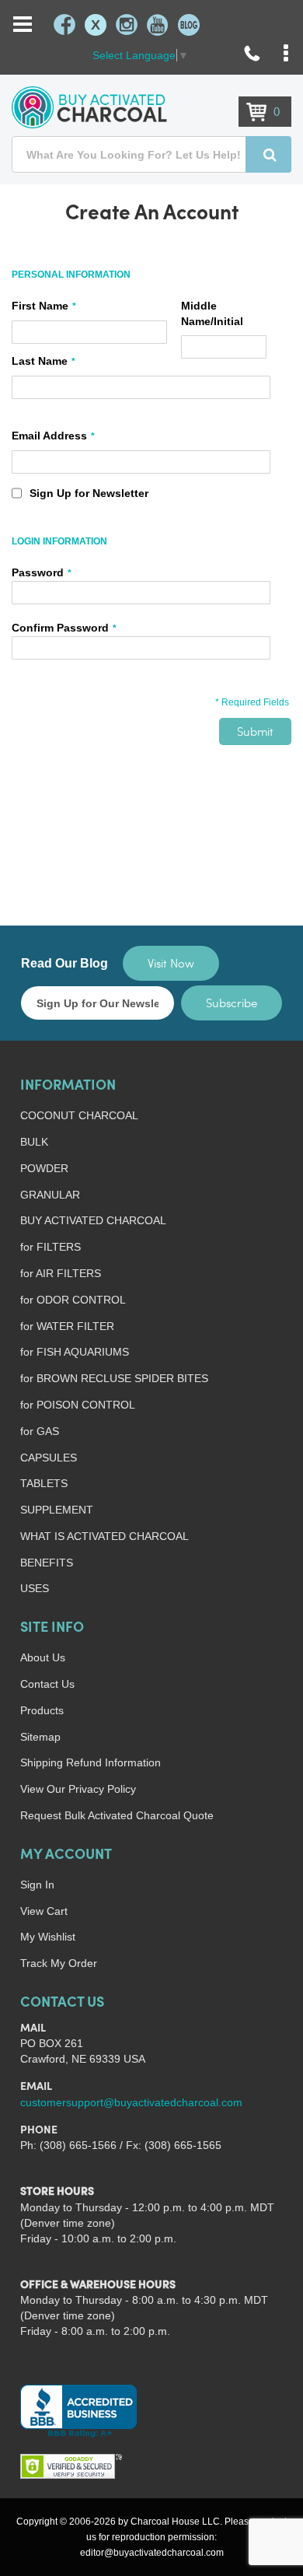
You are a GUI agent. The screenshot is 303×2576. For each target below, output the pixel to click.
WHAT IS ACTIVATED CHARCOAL (104, 1536)
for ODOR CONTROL (73, 1300)
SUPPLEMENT (57, 1510)
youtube (158, 25)
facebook (64, 25)
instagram (127, 25)
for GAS (40, 1431)
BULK (34, 1142)
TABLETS (44, 1483)
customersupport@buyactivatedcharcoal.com (131, 2102)
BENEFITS (47, 1563)
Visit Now (171, 963)
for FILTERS (50, 1247)
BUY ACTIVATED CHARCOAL (93, 1220)
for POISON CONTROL (78, 1405)
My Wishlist (48, 1937)
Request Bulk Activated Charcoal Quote (117, 1815)
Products (42, 1710)
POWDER (44, 1168)
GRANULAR (50, 1195)
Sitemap (40, 1737)
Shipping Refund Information (91, 1762)
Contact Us (47, 1684)
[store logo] (89, 107)
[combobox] (151, 154)
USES (35, 1588)
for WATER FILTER (67, 1326)
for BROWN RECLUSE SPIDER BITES (114, 1378)
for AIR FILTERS (61, 1273)
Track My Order (59, 1963)
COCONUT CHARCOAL (79, 1115)
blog (189, 25)
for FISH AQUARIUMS (75, 1352)
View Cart (44, 1911)
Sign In (37, 1885)
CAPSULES (49, 1458)
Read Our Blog (64, 963)
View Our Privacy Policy (78, 1789)
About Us (43, 1657)
